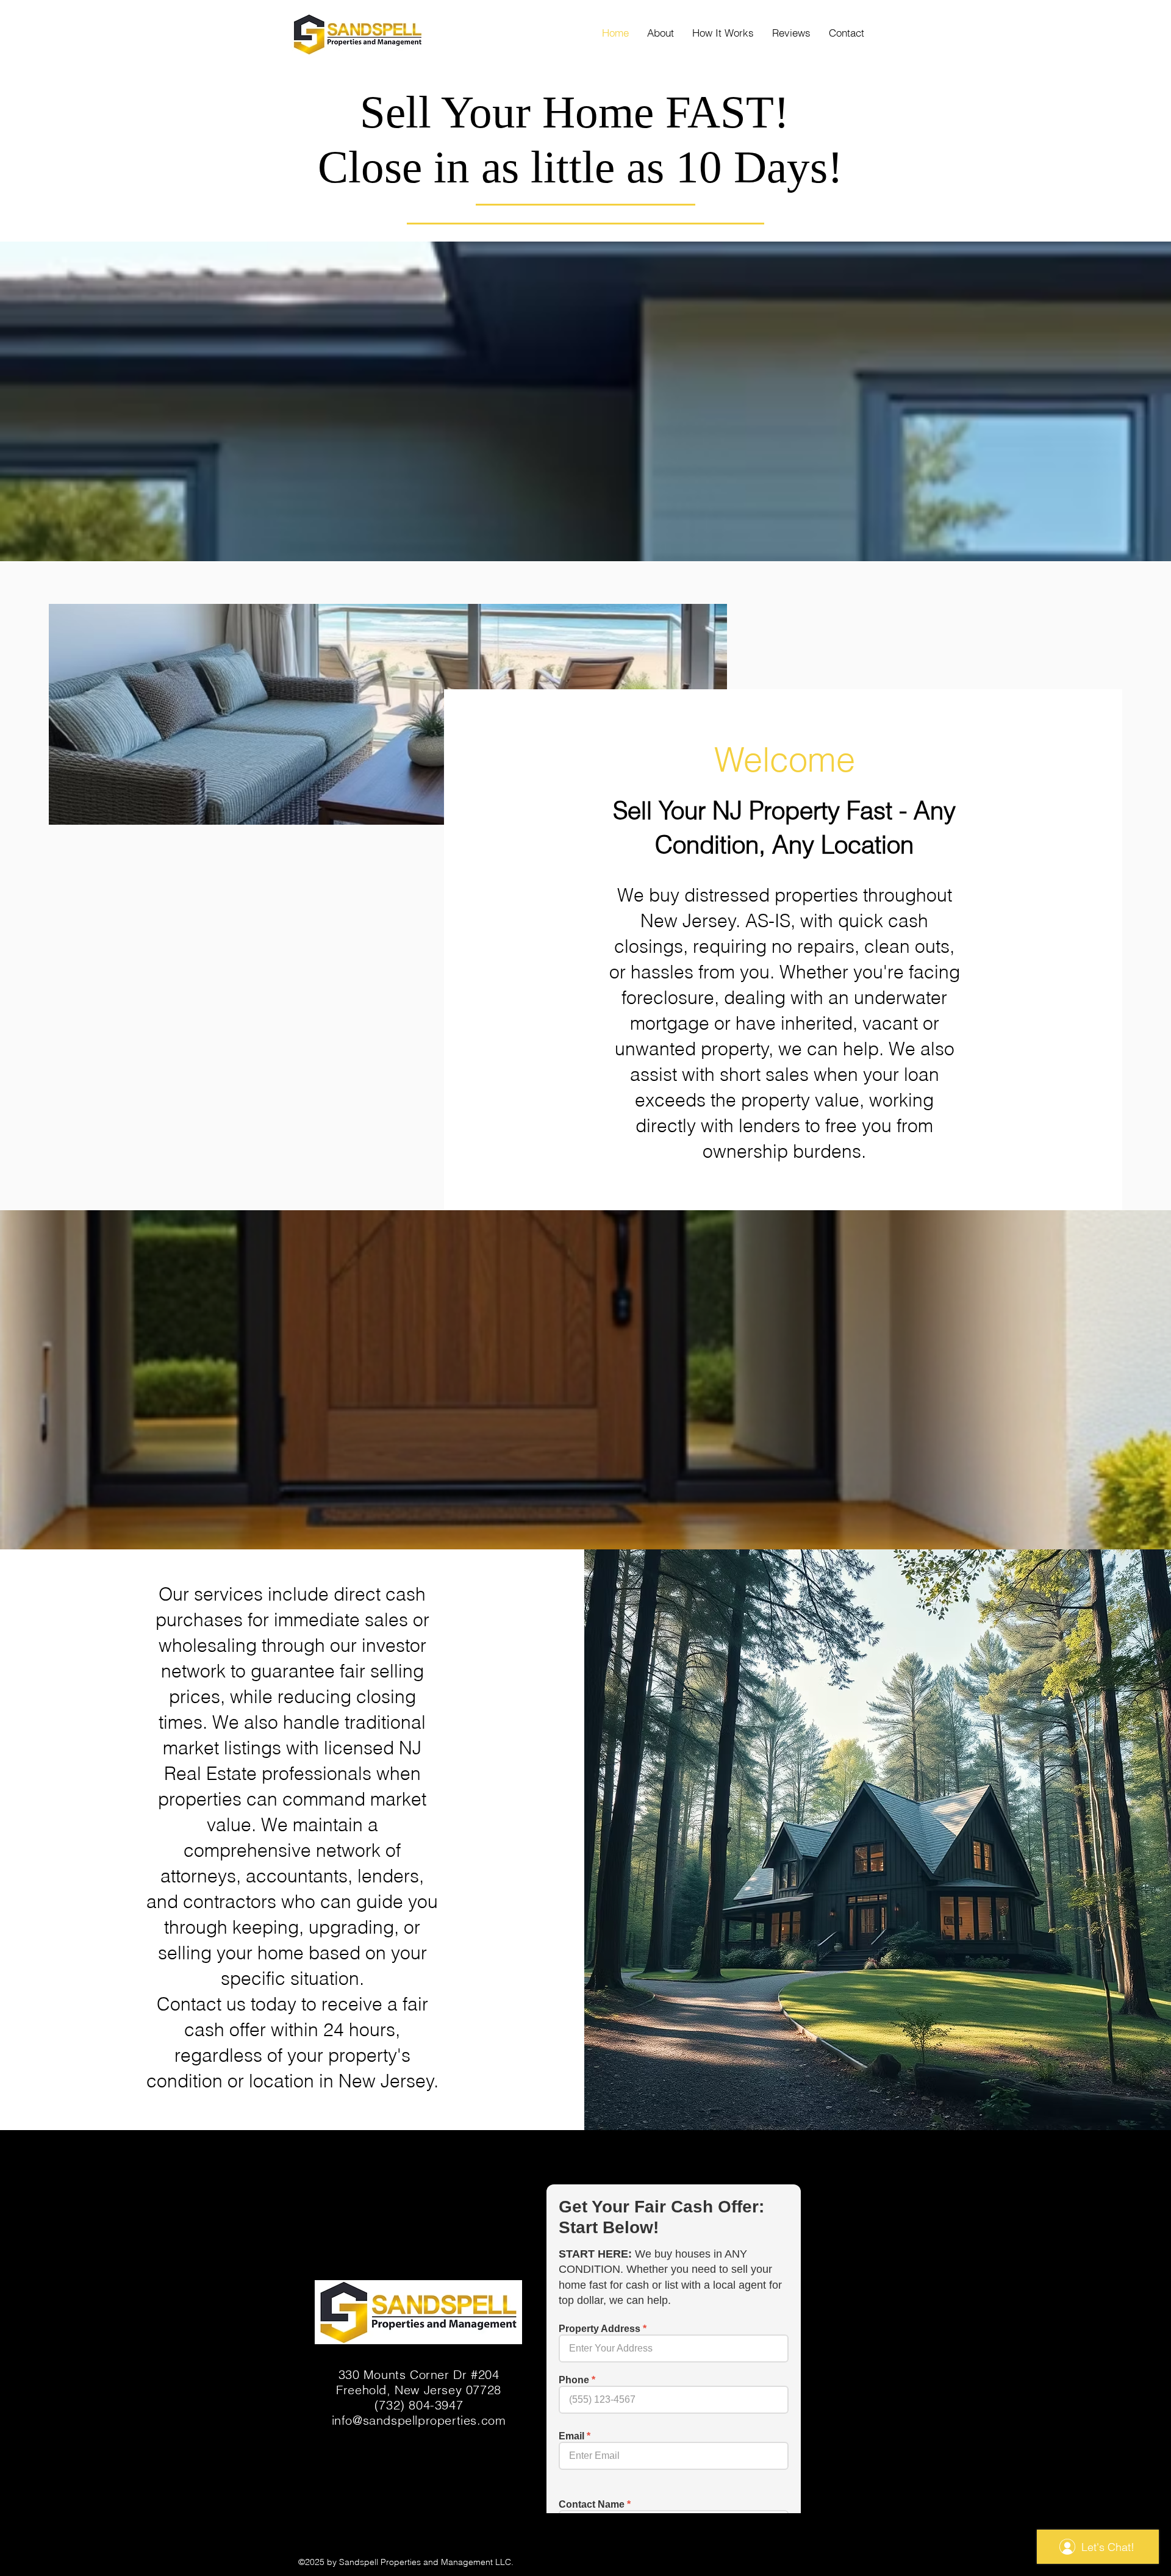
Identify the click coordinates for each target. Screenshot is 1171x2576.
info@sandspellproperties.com (419, 2420)
